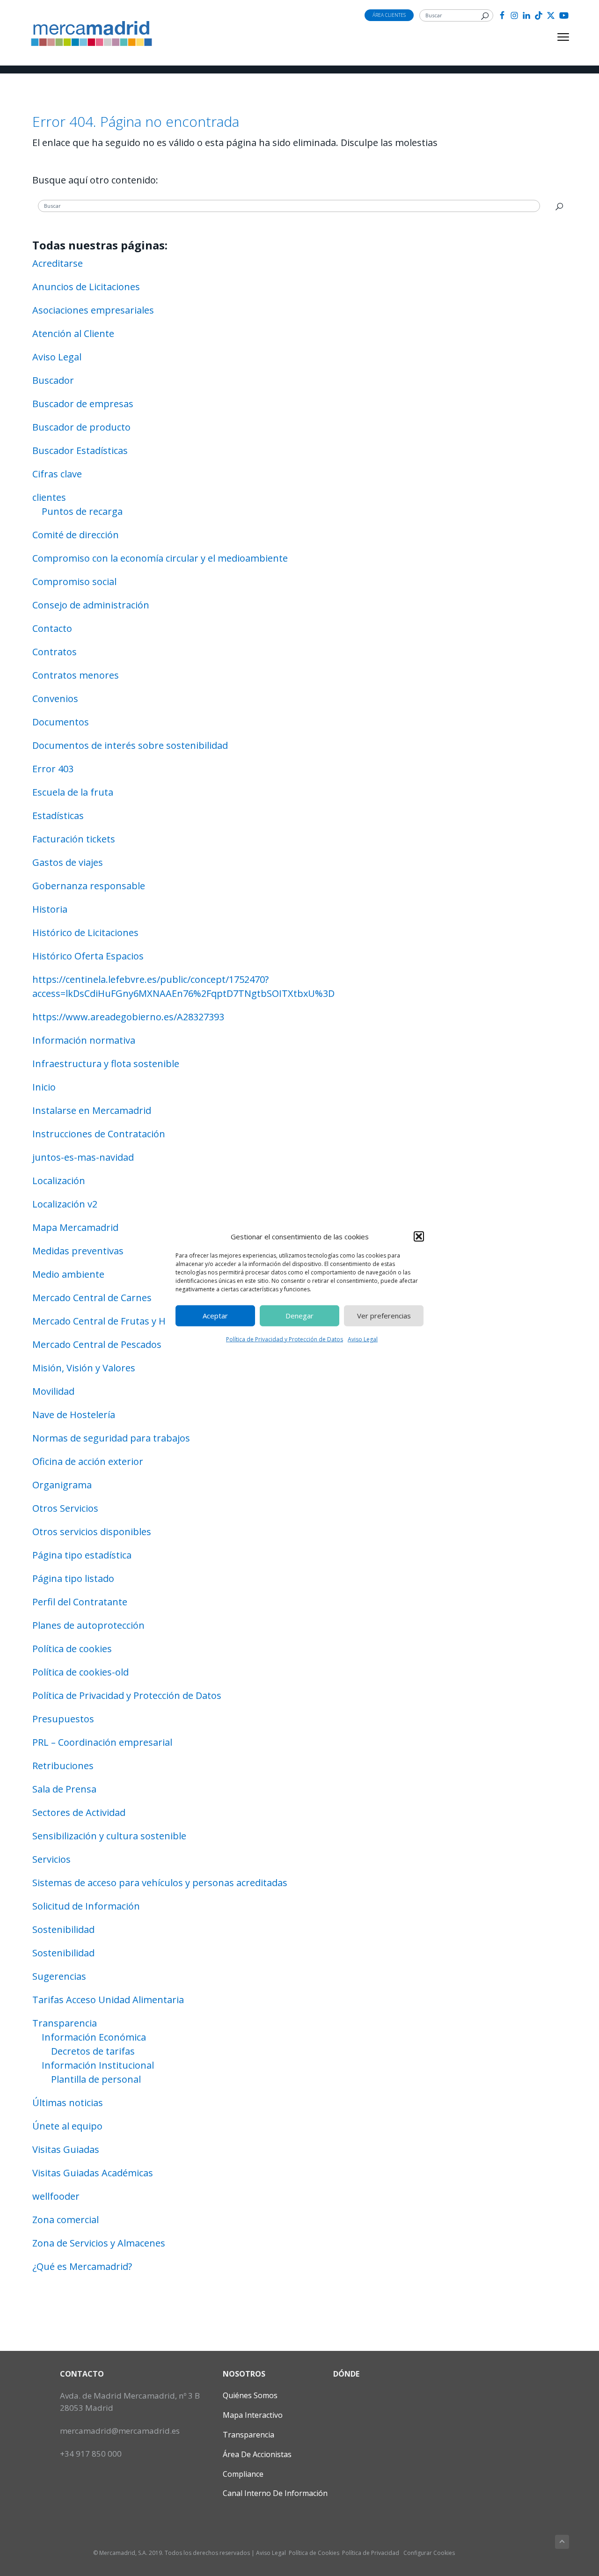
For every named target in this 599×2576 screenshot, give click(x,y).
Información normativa (84, 1040)
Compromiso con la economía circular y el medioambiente (160, 558)
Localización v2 (65, 1204)
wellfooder (56, 2196)
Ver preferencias (384, 1316)
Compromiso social (74, 582)
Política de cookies (72, 1649)
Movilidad (53, 1391)
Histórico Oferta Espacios (88, 956)
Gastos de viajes (68, 862)
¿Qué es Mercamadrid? (82, 2266)
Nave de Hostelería (74, 1415)
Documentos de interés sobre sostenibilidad (130, 745)
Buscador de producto (81, 427)
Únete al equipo (67, 2126)
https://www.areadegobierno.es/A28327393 (128, 1017)
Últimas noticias (68, 2103)
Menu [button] (552, 37)
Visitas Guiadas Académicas (93, 2173)
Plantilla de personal (96, 2079)
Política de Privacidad (371, 2553)
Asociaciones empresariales (93, 310)
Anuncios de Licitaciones (86, 287)
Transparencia (65, 2023)
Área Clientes (389, 15)
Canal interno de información (275, 2493)
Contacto (52, 628)
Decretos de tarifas (93, 2051)
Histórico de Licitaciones (85, 933)
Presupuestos (63, 1719)
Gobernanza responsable (89, 886)
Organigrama (62, 1485)
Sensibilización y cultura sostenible (109, 1836)
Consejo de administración (91, 605)
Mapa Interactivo (253, 2415)
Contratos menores (76, 675)
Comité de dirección (76, 535)
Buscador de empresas (83, 404)
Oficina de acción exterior (88, 1461)
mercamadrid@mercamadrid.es (120, 2431)
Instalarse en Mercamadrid (92, 1110)
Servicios (51, 1859)
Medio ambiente (68, 1274)
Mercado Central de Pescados (97, 1344)
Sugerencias (59, 1976)
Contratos (55, 652)
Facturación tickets (74, 839)
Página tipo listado (73, 1578)
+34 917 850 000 (91, 2454)
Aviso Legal (363, 1339)
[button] (419, 1237)
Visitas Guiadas (66, 2149)
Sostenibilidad (63, 1929)
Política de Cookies (314, 2553)
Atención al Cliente (73, 333)
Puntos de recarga (82, 511)
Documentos (61, 722)
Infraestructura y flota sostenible (106, 1064)
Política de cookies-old (80, 1672)
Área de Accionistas (257, 2454)
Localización (59, 1181)
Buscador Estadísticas (80, 450)
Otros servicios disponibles (92, 1532)
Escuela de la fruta (73, 792)
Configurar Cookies (429, 2553)
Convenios (55, 699)
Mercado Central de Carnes (92, 1298)
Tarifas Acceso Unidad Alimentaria (108, 2000)
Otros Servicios (65, 1508)
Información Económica (94, 2037)
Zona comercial (66, 2220)
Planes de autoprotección (88, 1625)
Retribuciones (63, 1766)
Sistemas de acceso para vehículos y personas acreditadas (160, 1883)
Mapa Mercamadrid (75, 1227)
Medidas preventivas (78, 1251)
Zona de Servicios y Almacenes (99, 2243)
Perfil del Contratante (80, 1602)
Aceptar (215, 1316)
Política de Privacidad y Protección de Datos (285, 1339)
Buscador (53, 380)
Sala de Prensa (64, 1789)
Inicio (44, 1087)
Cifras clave (57, 474)
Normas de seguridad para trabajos (111, 1438)
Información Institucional (98, 2065)
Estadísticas (58, 816)
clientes (49, 497)
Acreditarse (58, 263)
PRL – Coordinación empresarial (102, 1742)
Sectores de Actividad (79, 1812)
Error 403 (53, 769)
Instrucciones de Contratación (99, 1134)
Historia (50, 909)
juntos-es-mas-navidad (83, 1157)
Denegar (299, 1316)
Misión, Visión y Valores (84, 1368)
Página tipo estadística (82, 1555)
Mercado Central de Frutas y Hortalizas (118, 1321)
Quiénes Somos (250, 2395)
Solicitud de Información (86, 1906)
